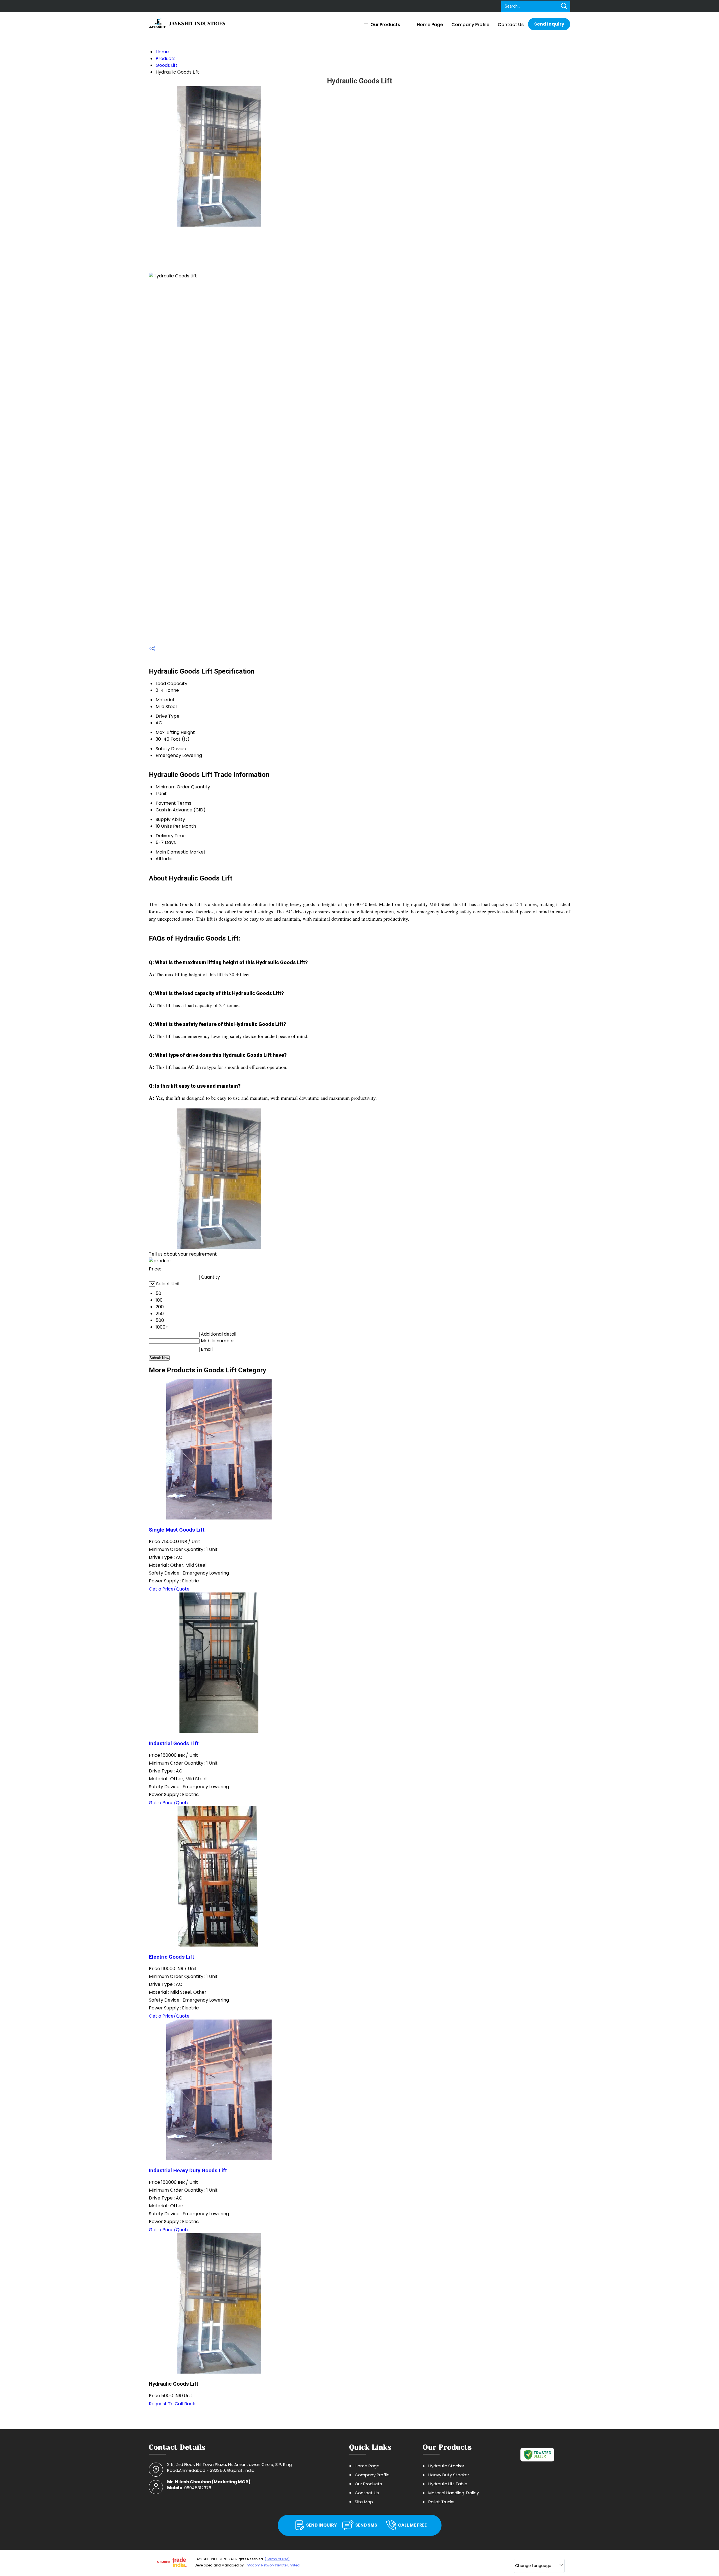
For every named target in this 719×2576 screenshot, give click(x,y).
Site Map (364, 2502)
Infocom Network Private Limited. (273, 2565)
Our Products (385, 25)
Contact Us (511, 25)
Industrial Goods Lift (174, 1744)
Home (162, 52)
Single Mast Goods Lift (177, 1530)
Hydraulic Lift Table (448, 2484)
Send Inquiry (549, 24)
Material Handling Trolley (454, 2493)
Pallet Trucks (441, 2502)
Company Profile (470, 25)
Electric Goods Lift (171, 1957)
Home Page (430, 25)
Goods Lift (167, 65)
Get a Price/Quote (169, 1589)
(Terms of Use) (277, 2559)
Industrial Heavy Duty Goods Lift (188, 2171)
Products (166, 59)
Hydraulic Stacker (446, 2466)
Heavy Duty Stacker (449, 2475)
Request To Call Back (172, 2404)
